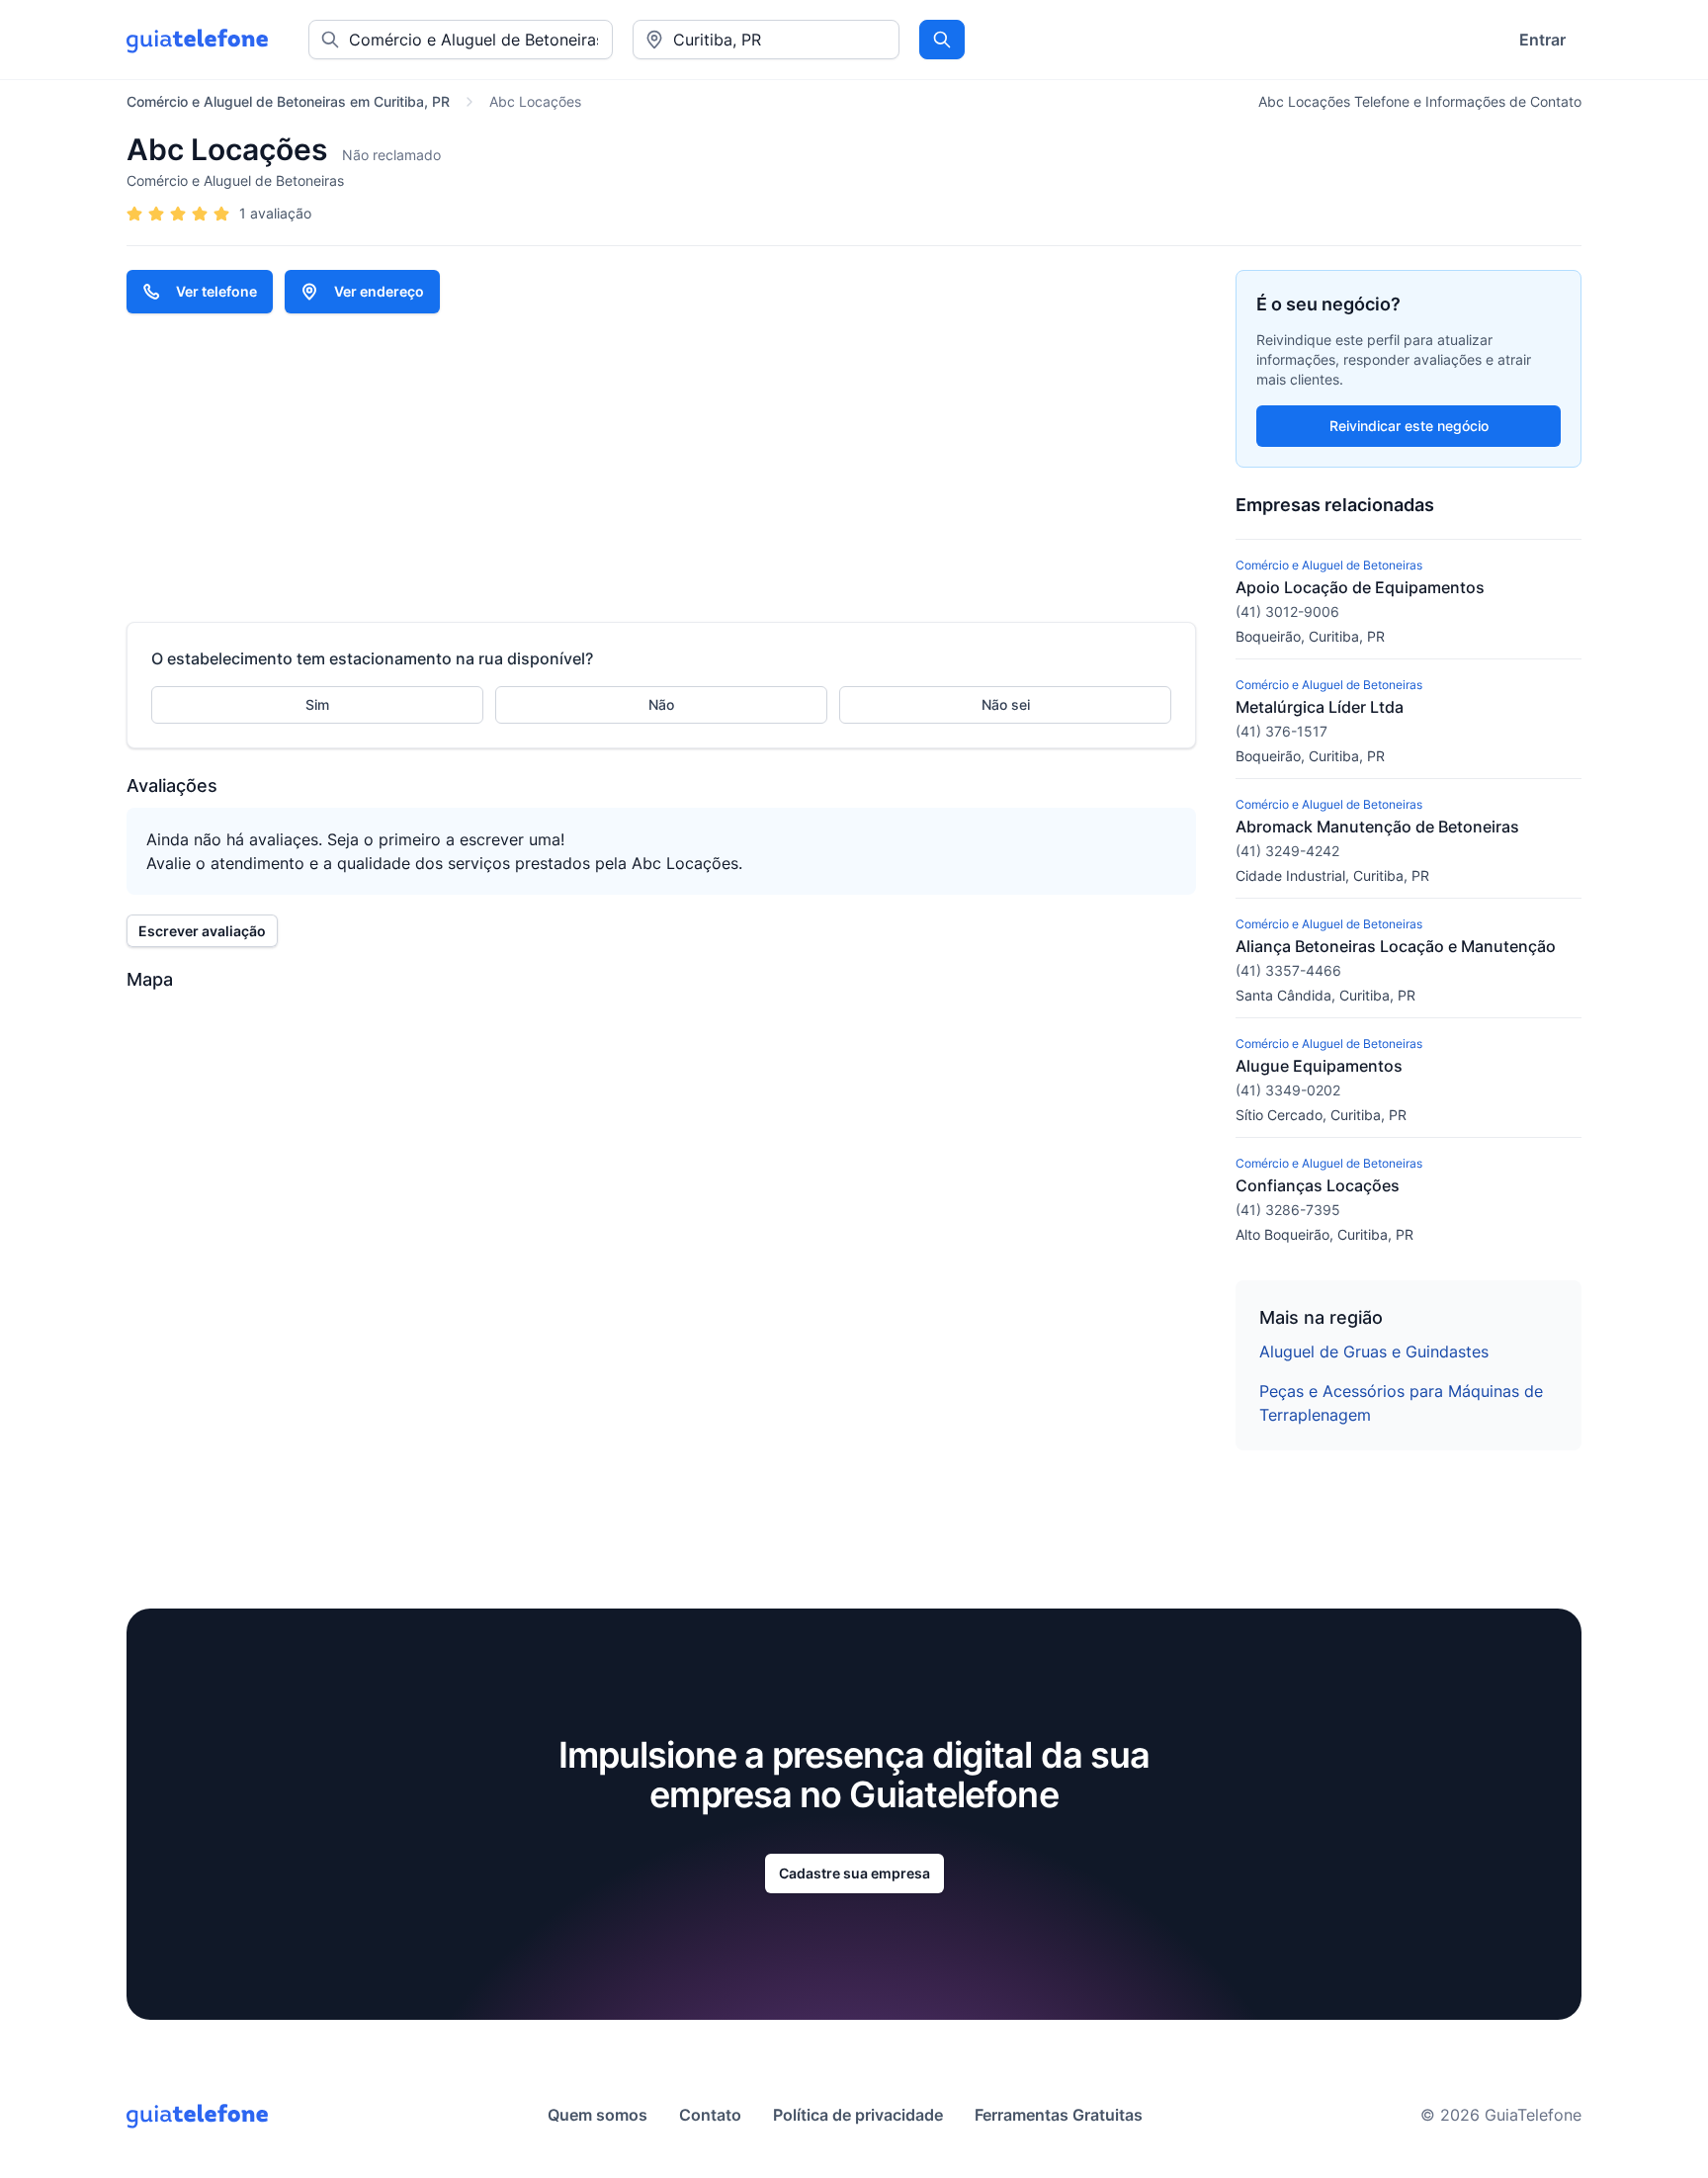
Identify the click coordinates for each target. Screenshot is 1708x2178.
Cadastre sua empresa (854, 1873)
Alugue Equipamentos (1319, 1066)
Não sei (1006, 704)
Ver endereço (379, 291)
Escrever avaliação (202, 931)
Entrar (1542, 40)
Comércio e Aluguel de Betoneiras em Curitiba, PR (288, 101)
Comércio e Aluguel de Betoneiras (235, 180)
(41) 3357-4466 (1288, 970)
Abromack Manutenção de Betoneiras (1377, 827)
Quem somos (598, 2115)
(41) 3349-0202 (1288, 1090)
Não (661, 704)
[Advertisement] (661, 468)
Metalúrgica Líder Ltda (1320, 707)
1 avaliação (275, 213)
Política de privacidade (858, 2115)
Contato (710, 2115)
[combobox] (766, 40)
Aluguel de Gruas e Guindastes (1374, 1351)
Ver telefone (216, 291)
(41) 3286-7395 (1288, 1210)
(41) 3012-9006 (1287, 611)
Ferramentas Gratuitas (1059, 2115)
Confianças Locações (1318, 1185)
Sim (317, 704)
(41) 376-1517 (1281, 731)
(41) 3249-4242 (1287, 851)
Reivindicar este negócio (1409, 426)
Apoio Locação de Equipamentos (1360, 587)
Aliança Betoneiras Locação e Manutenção (1396, 946)
